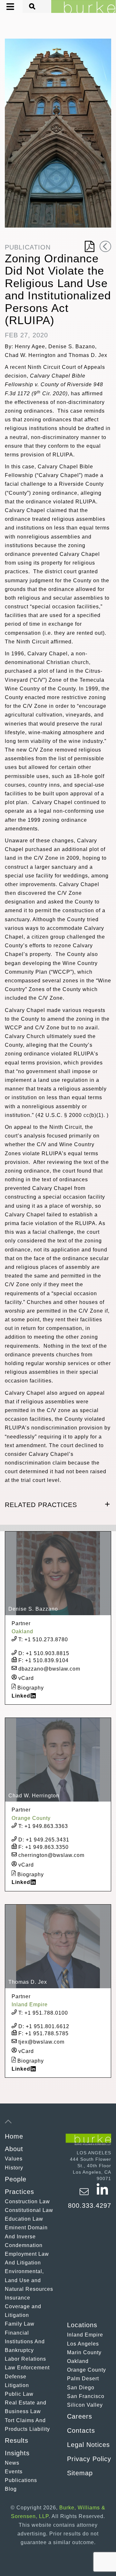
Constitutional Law (29, 2210)
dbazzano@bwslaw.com (48, 1669)
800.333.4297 (90, 2206)
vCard (25, 1678)
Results (17, 2440)
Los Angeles (83, 2344)
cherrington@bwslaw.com (51, 1855)
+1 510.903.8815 (44, 1653)
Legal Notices (88, 2445)
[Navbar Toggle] (5, 7)
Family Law (20, 2324)
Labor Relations (25, 2359)
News (12, 2463)
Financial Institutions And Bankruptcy (25, 2342)
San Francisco (86, 2396)
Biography (30, 1687)
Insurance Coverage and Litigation (23, 2306)
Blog (11, 2489)
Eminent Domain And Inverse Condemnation (26, 2236)
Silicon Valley (85, 2405)
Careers (80, 2416)
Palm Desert (83, 2379)
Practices (19, 2192)
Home (14, 2136)
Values (14, 2159)
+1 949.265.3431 (44, 1840)
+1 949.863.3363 (43, 1826)
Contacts (81, 2431)
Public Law (19, 2394)
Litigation (17, 2385)
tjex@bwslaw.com (41, 2042)
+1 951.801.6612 (44, 2026)
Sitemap (80, 2473)
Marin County (84, 2352)
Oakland (78, 2361)
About (14, 2149)
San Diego (81, 2388)
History (14, 2168)
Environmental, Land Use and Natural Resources (29, 2280)
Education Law (24, 2219)
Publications (21, 2480)
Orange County (87, 2370)
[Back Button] (105, 246)
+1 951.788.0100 (43, 2013)
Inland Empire (85, 2335)
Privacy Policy (89, 2459)
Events (14, 2472)
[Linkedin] (102, 2195)
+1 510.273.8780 (43, 1639)
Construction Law (27, 2201)
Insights (17, 2453)
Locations (82, 2325)
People (16, 2179)
